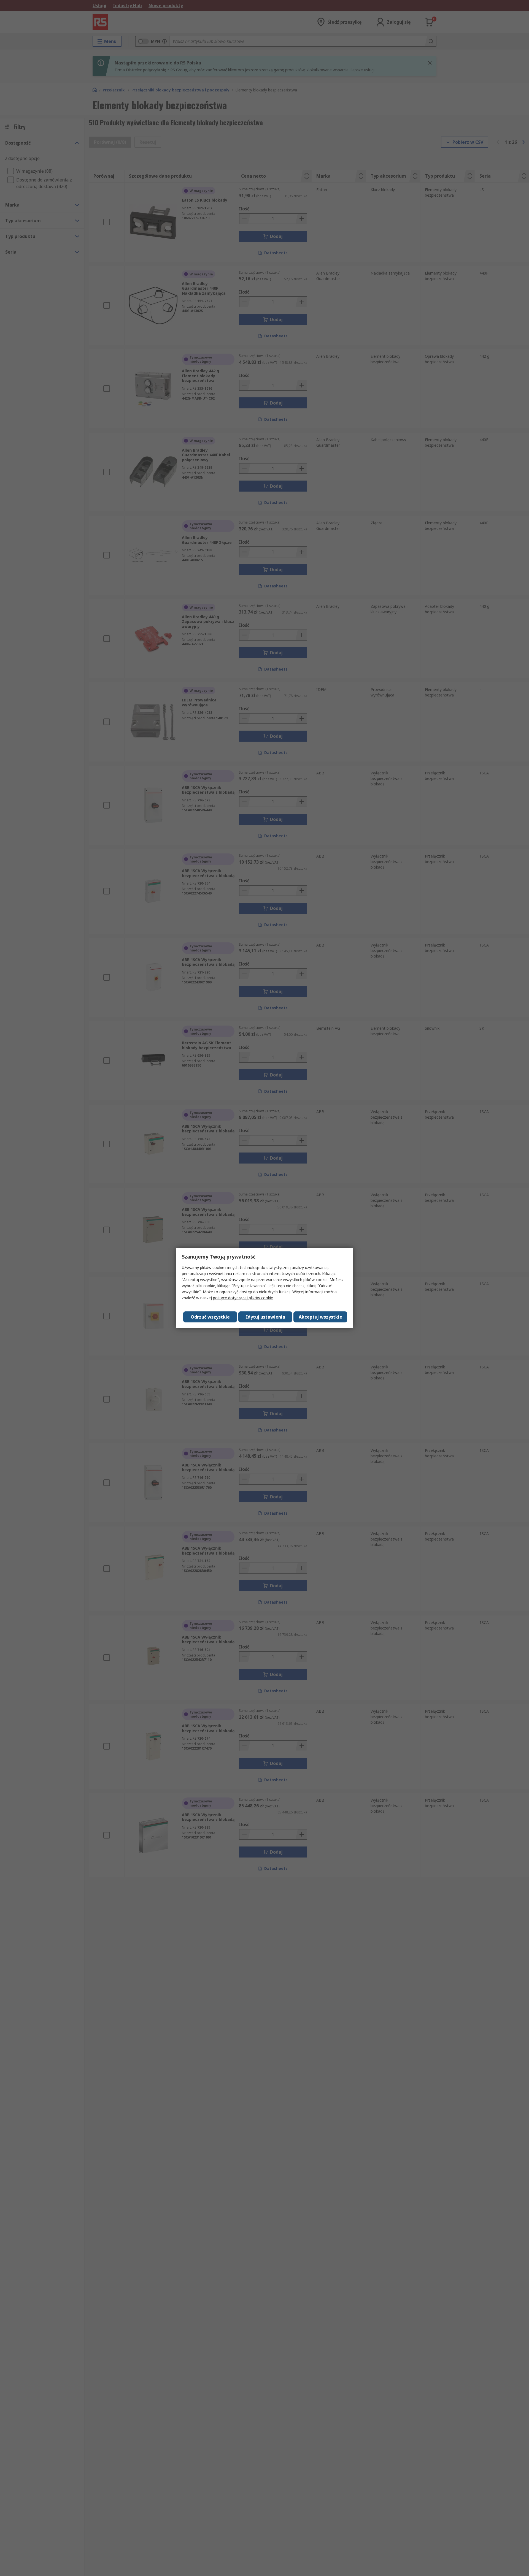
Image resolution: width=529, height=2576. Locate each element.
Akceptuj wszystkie (320, 1317)
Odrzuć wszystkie (210, 1317)
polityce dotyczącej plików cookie (243, 1298)
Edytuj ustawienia (265, 1317)
